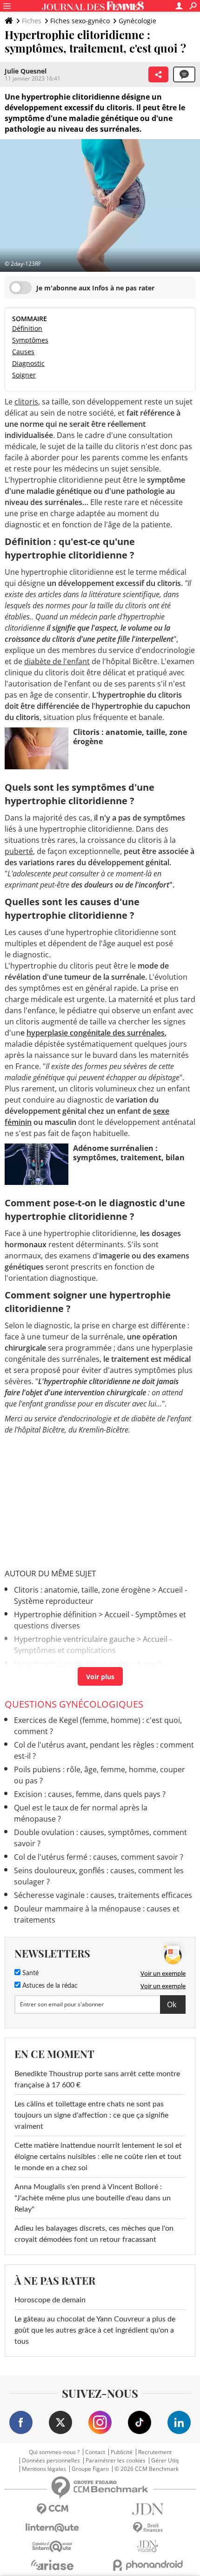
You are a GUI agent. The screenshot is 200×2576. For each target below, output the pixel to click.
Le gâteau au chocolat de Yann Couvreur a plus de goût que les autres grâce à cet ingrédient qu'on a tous (95, 2330)
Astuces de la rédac (49, 1986)
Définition (27, 328)
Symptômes (30, 340)
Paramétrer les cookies (116, 2461)
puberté (19, 851)
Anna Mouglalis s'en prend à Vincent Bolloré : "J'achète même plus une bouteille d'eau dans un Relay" (93, 2198)
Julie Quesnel (26, 71)
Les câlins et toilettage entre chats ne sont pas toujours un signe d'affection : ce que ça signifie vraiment (91, 2115)
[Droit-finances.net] (148, 2528)
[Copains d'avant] (52, 2546)
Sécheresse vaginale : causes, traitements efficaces (103, 1895)
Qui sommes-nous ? (54, 2452)
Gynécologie (137, 21)
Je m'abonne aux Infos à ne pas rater (95, 288)
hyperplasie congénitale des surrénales (96, 1033)
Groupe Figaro (90, 2469)
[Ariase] (52, 2565)
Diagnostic (28, 363)
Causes (23, 352)
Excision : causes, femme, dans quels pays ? (90, 1794)
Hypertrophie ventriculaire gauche (74, 1639)
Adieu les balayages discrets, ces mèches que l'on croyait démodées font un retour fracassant (94, 2234)
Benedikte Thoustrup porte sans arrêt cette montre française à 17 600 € (97, 2079)
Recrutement (155, 2452)
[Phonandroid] (148, 2565)
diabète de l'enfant (57, 661)
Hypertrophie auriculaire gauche (71, 1664)
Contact (95, 2452)
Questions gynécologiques (74, 1704)
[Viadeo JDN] (148, 2546)
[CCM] (52, 2509)
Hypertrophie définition (55, 1614)
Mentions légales (44, 2469)
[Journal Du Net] (148, 2509)
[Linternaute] (52, 2528)
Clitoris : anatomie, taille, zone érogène (82, 1590)
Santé (30, 1973)
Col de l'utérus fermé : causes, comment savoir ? (100, 1857)
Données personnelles (51, 2461)
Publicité (122, 2452)
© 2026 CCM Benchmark (147, 2469)
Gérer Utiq (165, 2461)
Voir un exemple (163, 1973)
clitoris (26, 402)
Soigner (24, 375)
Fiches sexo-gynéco (80, 21)
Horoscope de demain (50, 2300)
